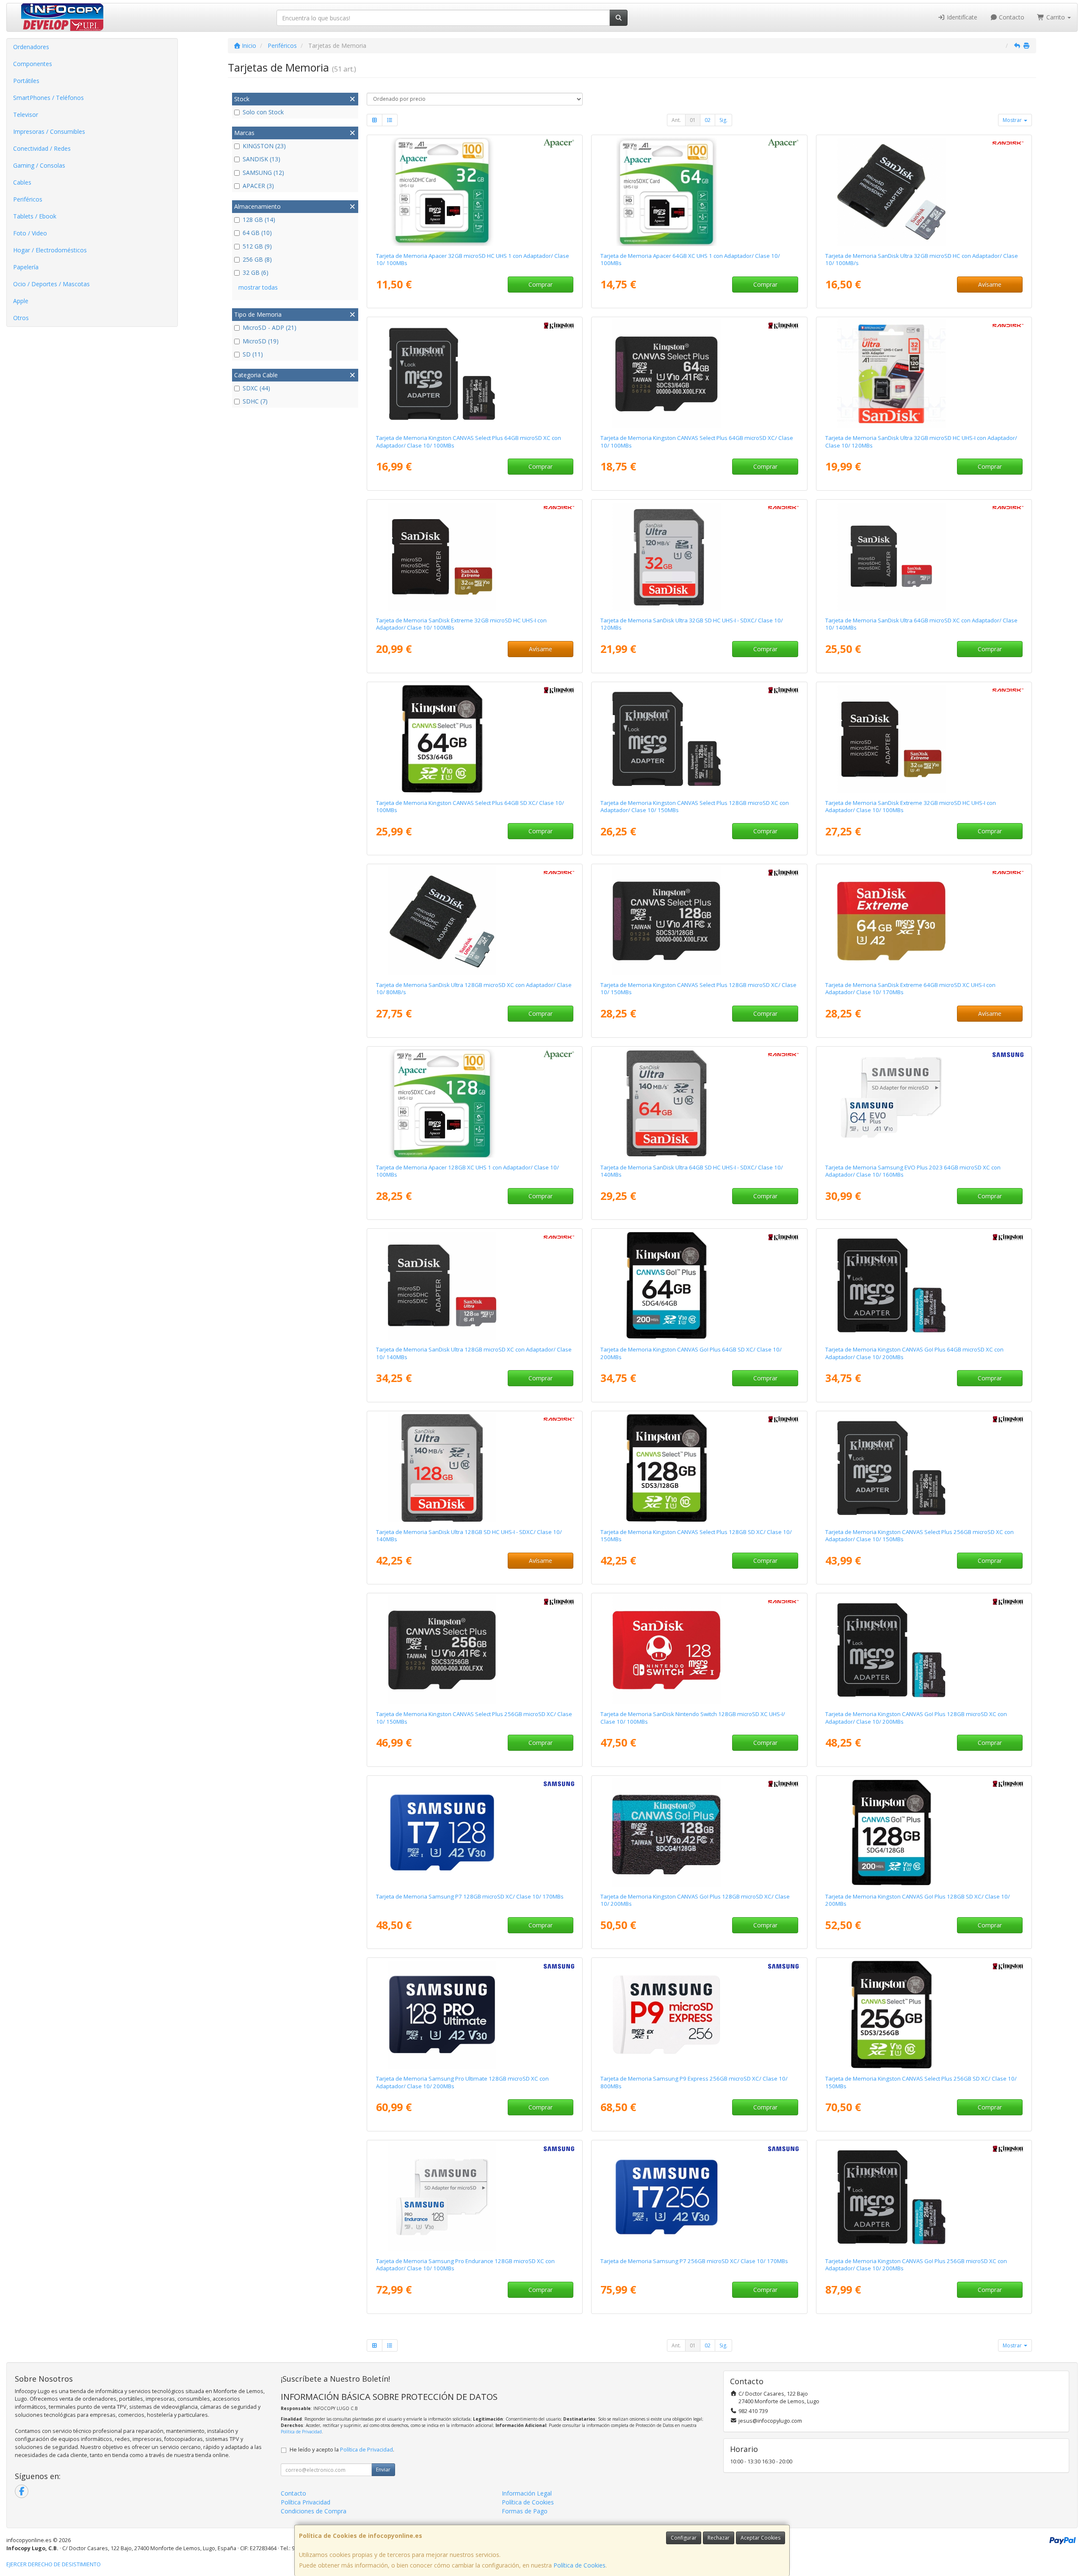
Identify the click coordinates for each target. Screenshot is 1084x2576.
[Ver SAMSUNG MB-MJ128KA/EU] (475, 2197)
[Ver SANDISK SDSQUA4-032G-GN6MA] (924, 374)
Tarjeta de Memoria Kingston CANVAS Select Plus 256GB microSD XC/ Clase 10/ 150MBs (474, 1718)
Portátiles (26, 81)
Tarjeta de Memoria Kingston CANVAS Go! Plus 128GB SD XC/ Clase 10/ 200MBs (918, 1900)
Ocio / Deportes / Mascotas (51, 284)
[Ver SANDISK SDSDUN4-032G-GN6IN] (699, 556)
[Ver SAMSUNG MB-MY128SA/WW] (475, 2015)
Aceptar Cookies (760, 2538)
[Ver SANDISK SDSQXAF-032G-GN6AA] (475, 556)
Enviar (383, 2470)
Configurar (684, 2538)
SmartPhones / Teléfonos (48, 98)
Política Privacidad (306, 2502)
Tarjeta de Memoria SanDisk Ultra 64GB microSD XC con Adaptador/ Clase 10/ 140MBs (921, 624)
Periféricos (28, 199)
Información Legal (527, 2493)
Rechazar (719, 2538)
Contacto (1011, 17)
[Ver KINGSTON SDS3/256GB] (924, 2015)
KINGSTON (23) (264, 146)
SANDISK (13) (261, 159)
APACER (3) (258, 186)
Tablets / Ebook (35, 216)
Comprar (541, 284)
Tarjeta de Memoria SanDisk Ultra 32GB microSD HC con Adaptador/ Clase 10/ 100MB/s (922, 259)
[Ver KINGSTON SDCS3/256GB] (924, 1468)
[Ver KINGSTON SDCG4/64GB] (924, 1285)
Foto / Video (30, 233)
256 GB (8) (257, 259)
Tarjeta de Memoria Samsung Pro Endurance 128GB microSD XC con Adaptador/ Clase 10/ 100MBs (465, 2265)
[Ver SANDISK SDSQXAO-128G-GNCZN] (699, 1650)
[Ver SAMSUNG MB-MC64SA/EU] (924, 1103)
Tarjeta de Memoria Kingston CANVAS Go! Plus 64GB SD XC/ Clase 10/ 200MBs (691, 1353)
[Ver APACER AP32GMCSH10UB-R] (475, 192)
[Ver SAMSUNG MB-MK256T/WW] (699, 2015)
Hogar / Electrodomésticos (50, 250)
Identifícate (961, 17)
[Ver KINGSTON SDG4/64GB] (699, 1285)
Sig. (723, 120)
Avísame (990, 284)
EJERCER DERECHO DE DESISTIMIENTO (54, 2564)
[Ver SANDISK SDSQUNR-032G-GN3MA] (924, 192)
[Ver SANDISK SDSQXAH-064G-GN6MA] (924, 921)
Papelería (26, 267)
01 (693, 120)
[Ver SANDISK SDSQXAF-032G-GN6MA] (924, 739)
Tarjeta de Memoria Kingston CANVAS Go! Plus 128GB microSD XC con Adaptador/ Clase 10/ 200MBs (916, 1718)
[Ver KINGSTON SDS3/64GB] (475, 739)
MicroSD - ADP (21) (270, 328)
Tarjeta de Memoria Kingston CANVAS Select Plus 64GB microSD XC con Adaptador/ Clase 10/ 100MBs (469, 441)
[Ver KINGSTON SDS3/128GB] (699, 1468)
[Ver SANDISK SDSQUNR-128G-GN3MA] (475, 921)
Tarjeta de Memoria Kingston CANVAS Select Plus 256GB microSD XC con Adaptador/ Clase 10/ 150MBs (919, 1535)
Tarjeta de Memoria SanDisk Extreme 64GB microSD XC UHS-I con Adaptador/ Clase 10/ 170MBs (910, 988)
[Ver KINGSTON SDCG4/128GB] (924, 1650)
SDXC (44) (256, 388)
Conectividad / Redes (42, 148)
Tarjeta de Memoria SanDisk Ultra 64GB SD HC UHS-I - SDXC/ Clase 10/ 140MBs (692, 1171)
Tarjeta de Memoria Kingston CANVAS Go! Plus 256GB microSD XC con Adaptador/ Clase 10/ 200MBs (916, 2265)
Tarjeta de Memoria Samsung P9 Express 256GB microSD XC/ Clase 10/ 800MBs (694, 2082)
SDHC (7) (255, 401)
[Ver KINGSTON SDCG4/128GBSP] (699, 1832)
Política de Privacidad (301, 2432)
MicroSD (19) (261, 341)
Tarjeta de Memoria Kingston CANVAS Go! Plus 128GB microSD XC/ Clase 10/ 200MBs (695, 1900)
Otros (21, 318)
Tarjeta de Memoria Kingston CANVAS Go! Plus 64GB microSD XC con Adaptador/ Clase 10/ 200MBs (914, 1353)
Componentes (33, 64)
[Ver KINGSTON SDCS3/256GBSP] (475, 1650)
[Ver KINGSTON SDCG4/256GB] (924, 2197)
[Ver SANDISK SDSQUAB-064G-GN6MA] (924, 556)
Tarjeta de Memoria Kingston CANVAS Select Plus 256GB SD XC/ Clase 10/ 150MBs (921, 2082)
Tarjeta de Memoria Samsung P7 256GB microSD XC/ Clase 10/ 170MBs (694, 2261)
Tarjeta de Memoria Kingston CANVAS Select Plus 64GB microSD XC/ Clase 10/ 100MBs (697, 441)
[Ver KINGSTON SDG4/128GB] (924, 1832)
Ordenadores (31, 47)
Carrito (1056, 17)
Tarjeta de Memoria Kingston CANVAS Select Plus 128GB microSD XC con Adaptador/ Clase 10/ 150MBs (695, 806)
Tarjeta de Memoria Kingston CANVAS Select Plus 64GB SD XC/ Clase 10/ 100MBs (470, 806)
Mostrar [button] (1013, 120)
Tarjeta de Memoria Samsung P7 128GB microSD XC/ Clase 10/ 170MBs (470, 1896)
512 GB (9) (257, 246)
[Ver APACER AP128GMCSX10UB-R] (475, 1103)
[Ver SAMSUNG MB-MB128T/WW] (475, 1832)
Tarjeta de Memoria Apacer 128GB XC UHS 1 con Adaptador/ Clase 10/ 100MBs (467, 1171)
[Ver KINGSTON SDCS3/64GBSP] (699, 374)
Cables (22, 182)
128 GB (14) (259, 220)
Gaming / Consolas (39, 165)
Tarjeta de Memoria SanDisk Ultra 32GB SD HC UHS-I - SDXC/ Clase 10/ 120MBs (692, 624)
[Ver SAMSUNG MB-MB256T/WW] (699, 2197)
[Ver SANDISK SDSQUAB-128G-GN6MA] (475, 1285)
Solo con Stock (263, 112)
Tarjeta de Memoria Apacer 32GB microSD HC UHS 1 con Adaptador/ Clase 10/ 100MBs (473, 259)
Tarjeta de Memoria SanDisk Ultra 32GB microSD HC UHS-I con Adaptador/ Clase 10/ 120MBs (921, 441)
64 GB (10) (257, 233)
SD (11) (253, 354)
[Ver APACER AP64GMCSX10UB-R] (699, 192)
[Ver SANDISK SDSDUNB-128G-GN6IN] (475, 1468)
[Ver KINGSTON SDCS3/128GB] (699, 739)
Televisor (26, 115)
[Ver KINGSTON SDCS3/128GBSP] (699, 921)
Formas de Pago (525, 2511)
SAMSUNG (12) (263, 173)
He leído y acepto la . (342, 2450)
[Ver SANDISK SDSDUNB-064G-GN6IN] (699, 1103)
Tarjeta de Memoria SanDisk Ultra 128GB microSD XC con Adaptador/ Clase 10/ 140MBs (474, 1353)
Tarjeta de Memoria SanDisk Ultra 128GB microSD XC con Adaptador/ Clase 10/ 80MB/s (474, 988)
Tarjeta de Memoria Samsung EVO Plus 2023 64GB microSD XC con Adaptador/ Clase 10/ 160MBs (913, 1171)
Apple (21, 301)
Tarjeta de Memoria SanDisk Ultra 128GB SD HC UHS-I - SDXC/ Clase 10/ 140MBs (469, 1535)
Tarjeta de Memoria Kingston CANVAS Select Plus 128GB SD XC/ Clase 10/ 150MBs (696, 1535)
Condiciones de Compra (314, 2511)
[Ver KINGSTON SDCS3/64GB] (475, 374)
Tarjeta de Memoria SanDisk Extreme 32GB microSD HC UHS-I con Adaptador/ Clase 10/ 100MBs (461, 624)
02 (708, 120)
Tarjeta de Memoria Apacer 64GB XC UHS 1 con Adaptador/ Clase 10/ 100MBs (690, 259)
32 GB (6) (256, 272)
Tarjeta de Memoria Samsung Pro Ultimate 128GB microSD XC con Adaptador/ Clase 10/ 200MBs (462, 2082)
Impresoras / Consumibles (49, 131)
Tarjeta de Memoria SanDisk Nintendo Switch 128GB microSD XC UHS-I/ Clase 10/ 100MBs (693, 1718)
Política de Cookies (579, 2565)
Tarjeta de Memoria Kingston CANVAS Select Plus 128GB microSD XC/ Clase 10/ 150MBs (698, 988)
